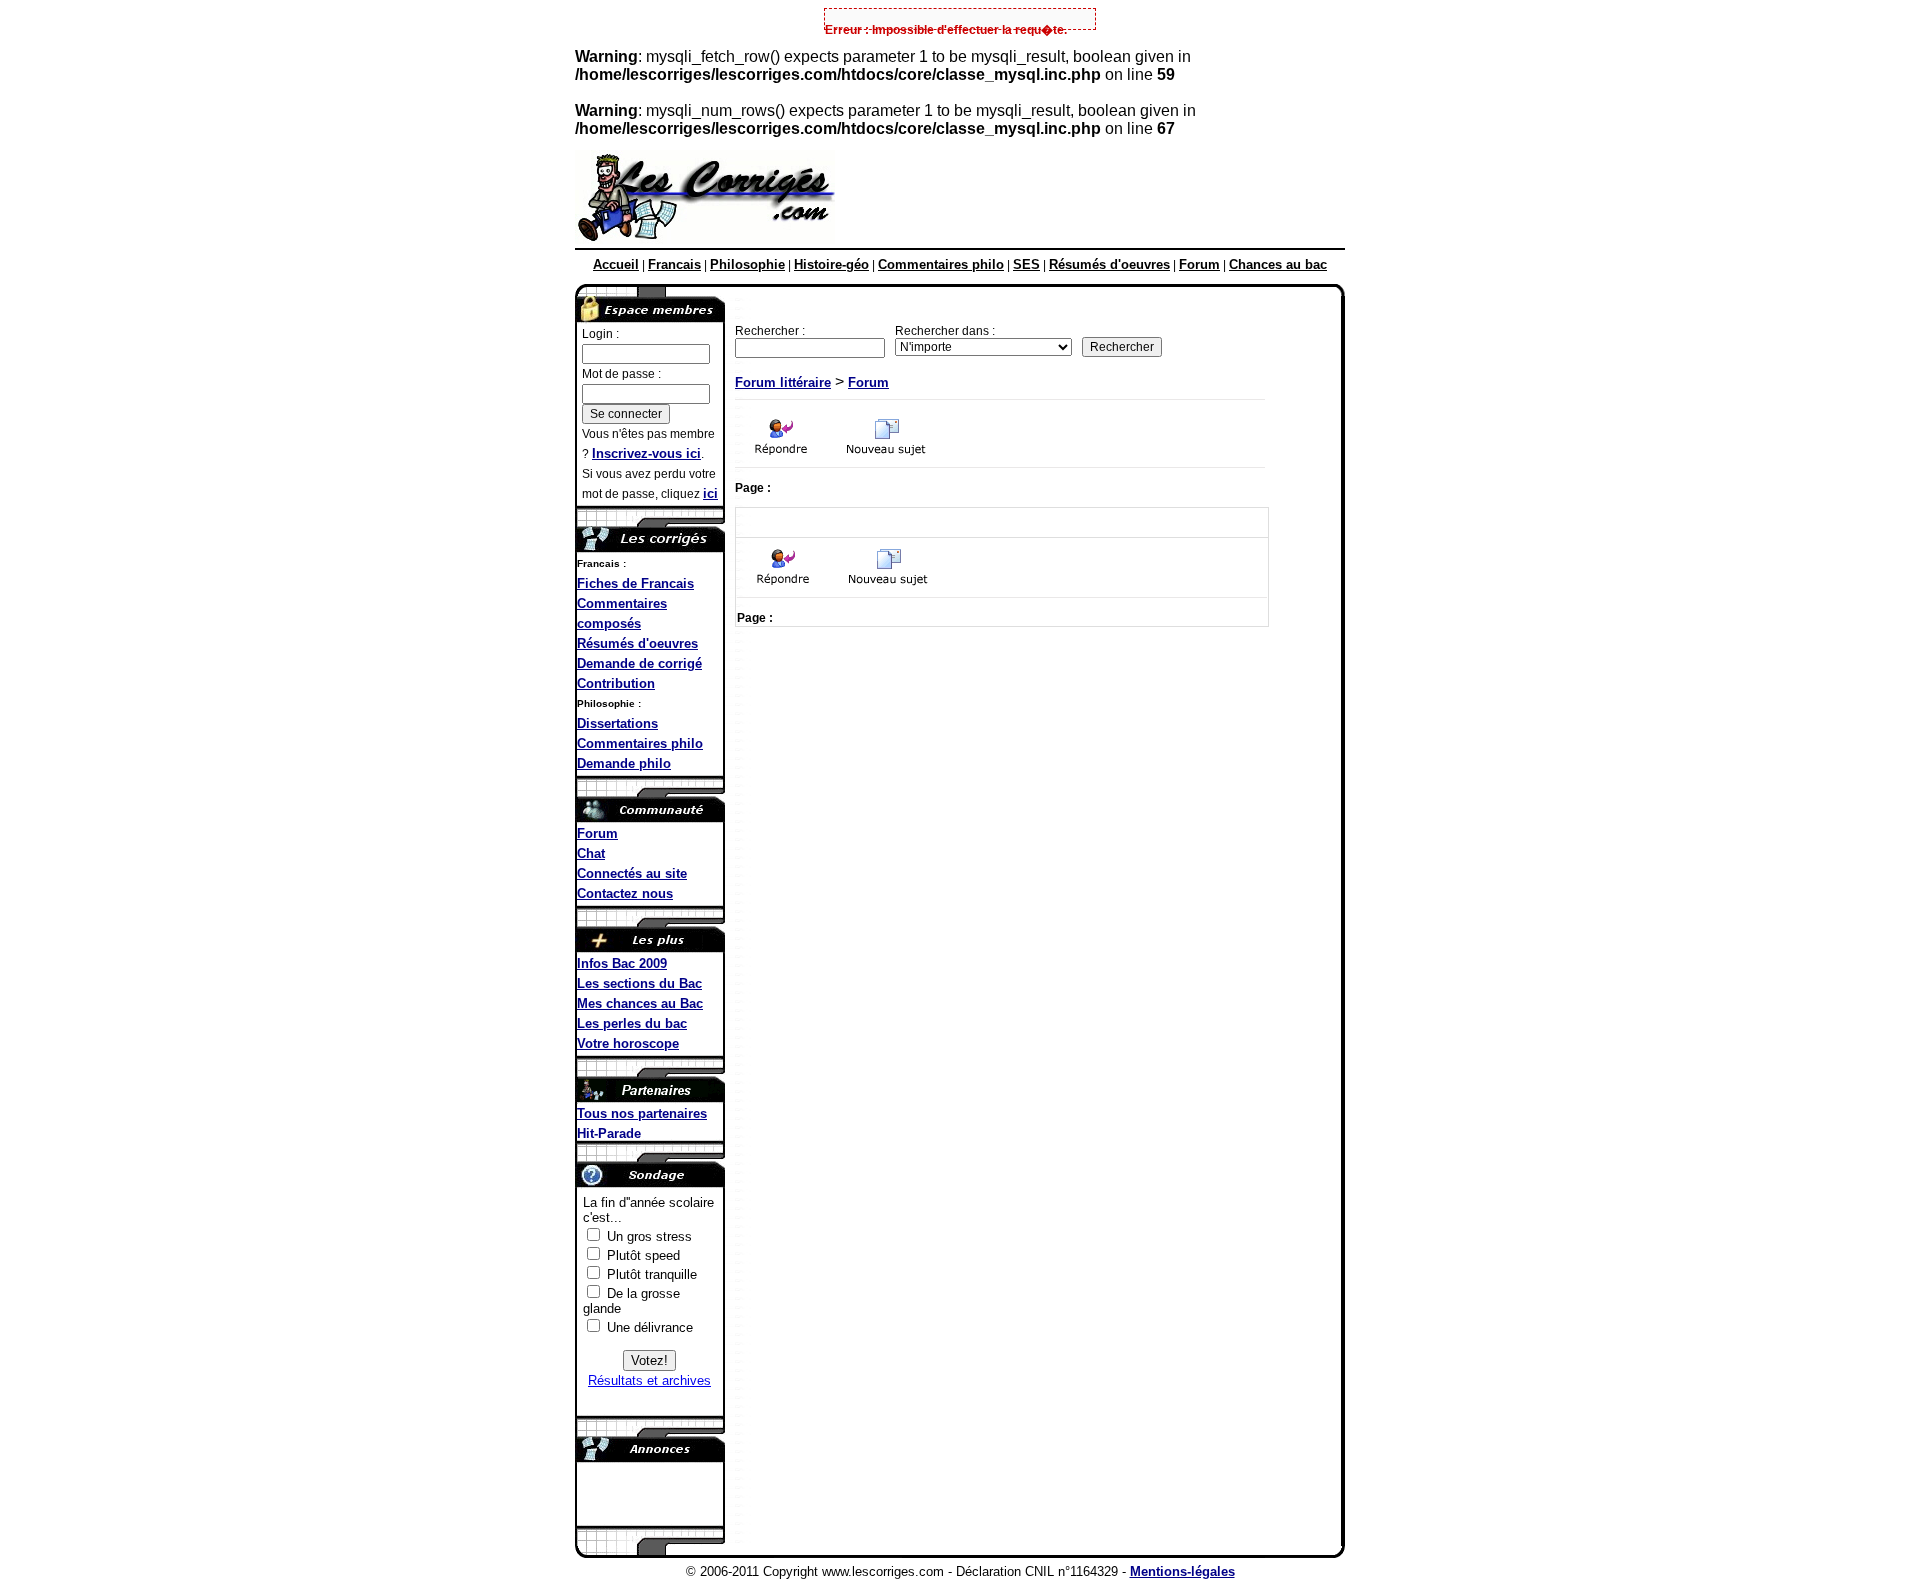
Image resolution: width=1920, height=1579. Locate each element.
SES (1026, 264)
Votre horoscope (628, 1043)
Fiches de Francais (635, 583)
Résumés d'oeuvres (1109, 264)
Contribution (616, 683)
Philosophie (747, 264)
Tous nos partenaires (642, 1113)
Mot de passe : (621, 374)
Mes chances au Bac (640, 1003)
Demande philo (624, 763)
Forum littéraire (783, 382)
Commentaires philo (941, 264)
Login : (600, 334)
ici (710, 493)
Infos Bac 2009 (622, 963)
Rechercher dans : (945, 331)
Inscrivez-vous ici (646, 453)
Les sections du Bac (639, 983)
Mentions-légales (1182, 1571)
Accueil (616, 264)
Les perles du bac (632, 1023)
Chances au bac (1278, 264)
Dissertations (617, 723)
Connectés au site (632, 873)
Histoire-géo (831, 264)
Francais (674, 264)
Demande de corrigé (639, 663)
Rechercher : (770, 331)
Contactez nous (625, 893)
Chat (591, 853)
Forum (1199, 264)
